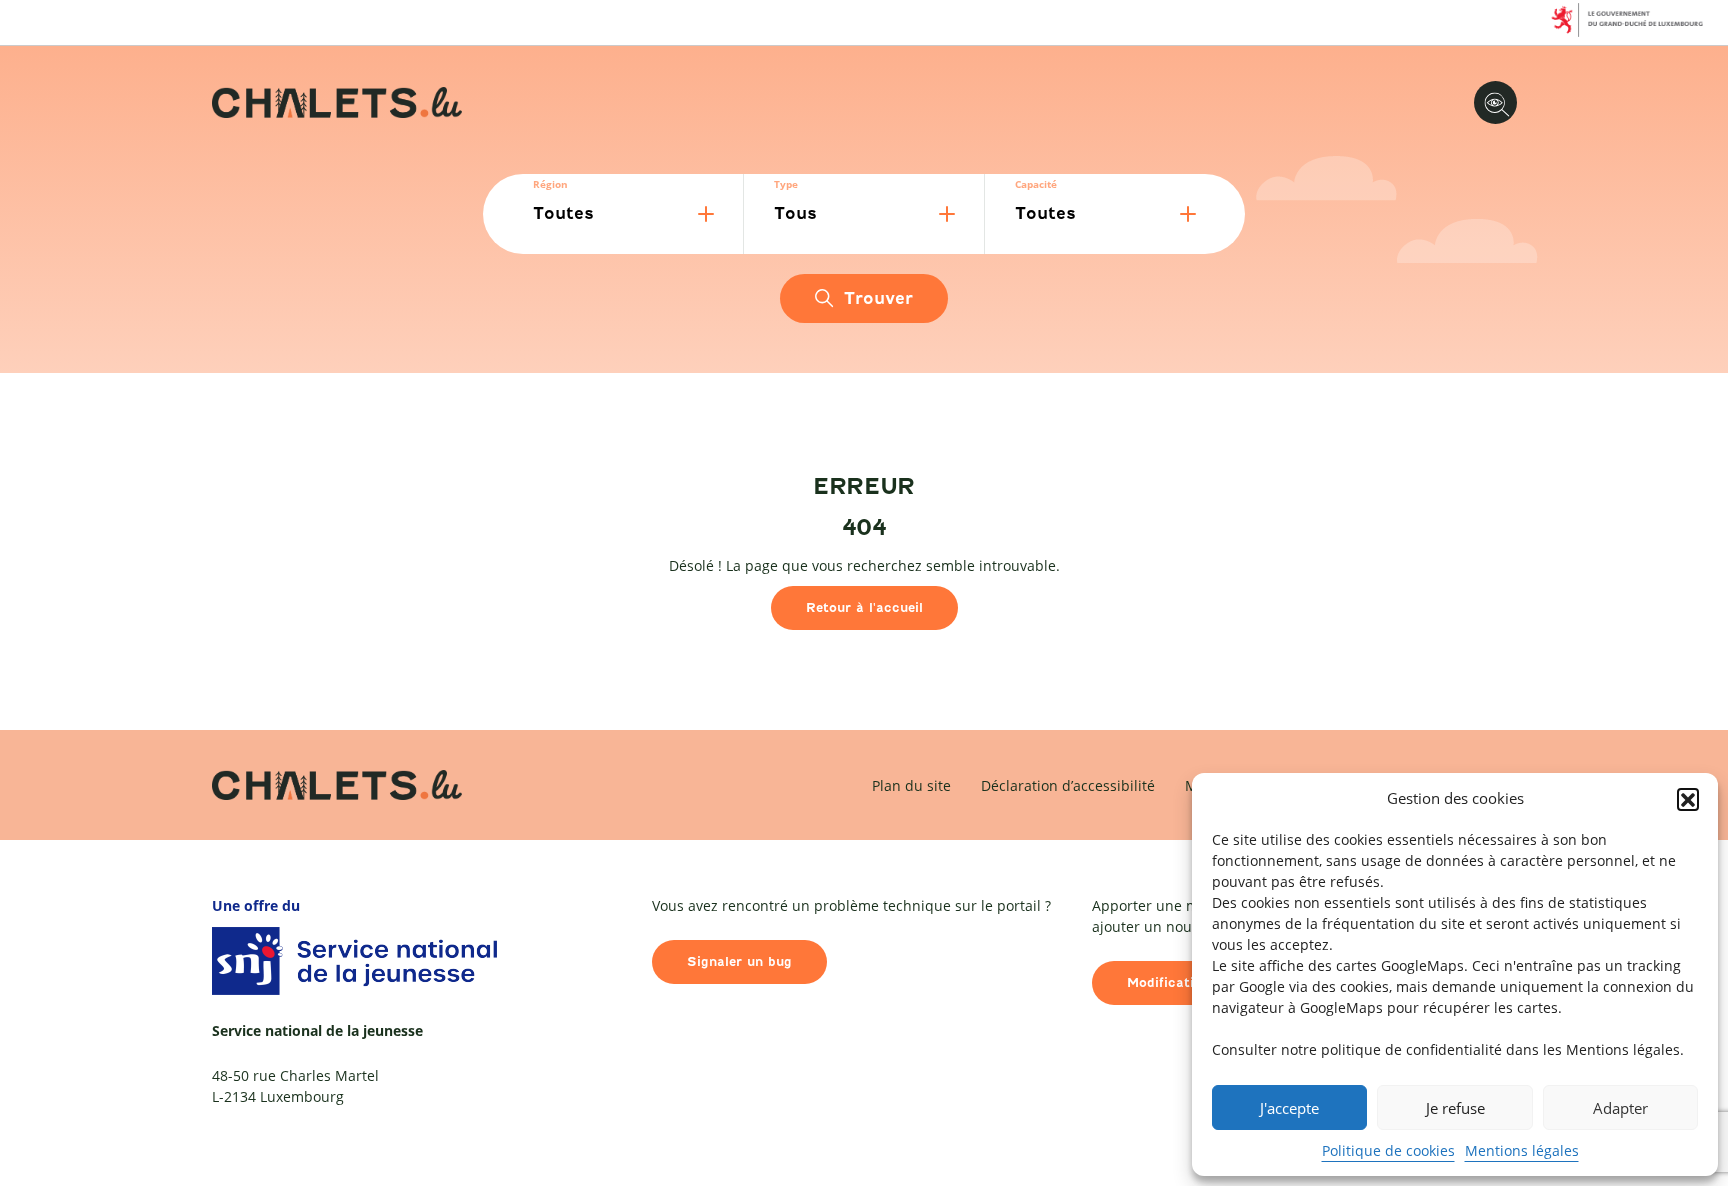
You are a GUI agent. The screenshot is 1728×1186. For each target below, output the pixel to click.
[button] (1688, 799)
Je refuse (1455, 1108)
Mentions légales (1522, 1150)
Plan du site (911, 785)
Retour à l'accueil (864, 607)
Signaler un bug (739, 961)
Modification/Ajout (1188, 982)
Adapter (1620, 1108)
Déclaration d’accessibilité (1068, 785)
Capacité (1036, 184)
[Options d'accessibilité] (1495, 102)
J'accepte (1289, 1108)
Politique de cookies (1388, 1150)
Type (786, 184)
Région (550, 184)
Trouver (878, 298)
